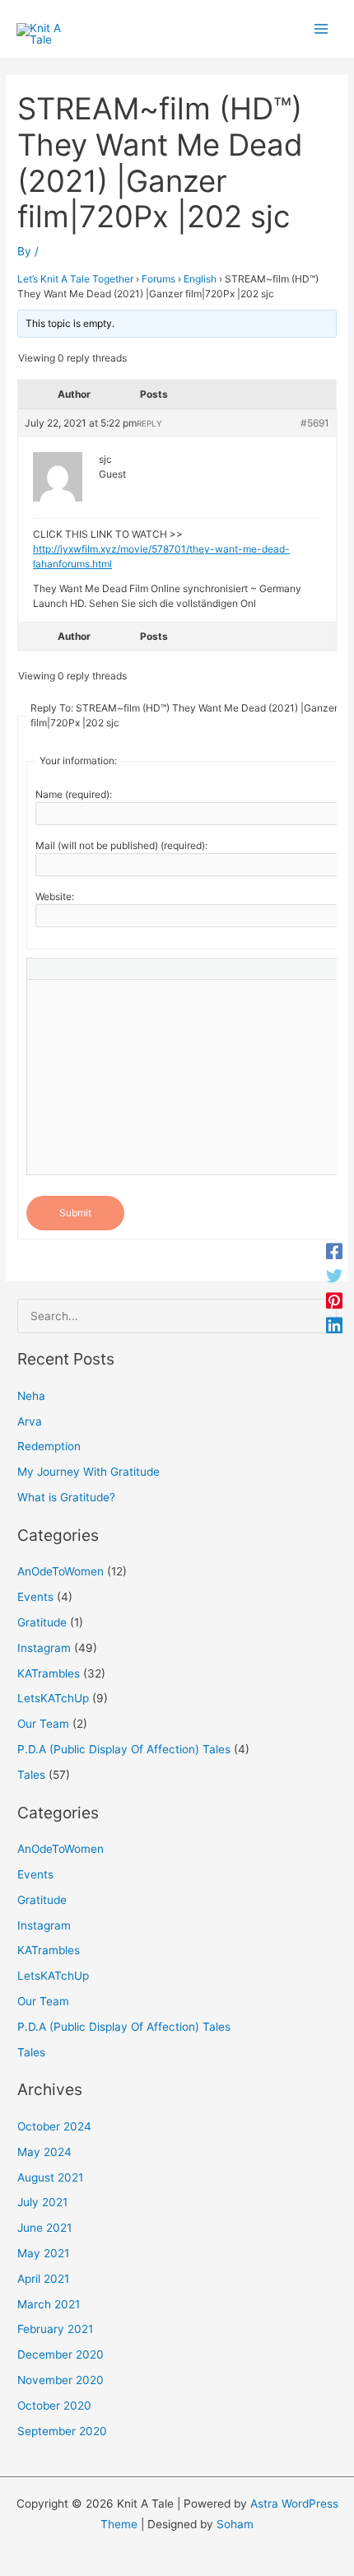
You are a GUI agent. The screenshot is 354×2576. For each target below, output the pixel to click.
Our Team (43, 1724)
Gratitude (42, 1622)
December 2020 (61, 2354)
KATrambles (49, 1673)
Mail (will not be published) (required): (121, 845)
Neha (31, 1396)
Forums (158, 279)
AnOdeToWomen (61, 1571)
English (200, 279)
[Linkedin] (334, 1325)
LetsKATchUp (53, 1698)
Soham (235, 2524)
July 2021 (42, 2202)
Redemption (49, 1446)
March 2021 (49, 2304)
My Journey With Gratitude (88, 1472)
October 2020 (54, 2406)
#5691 (315, 423)
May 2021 (43, 2253)
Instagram (44, 1648)
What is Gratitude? (66, 1497)
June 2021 (44, 2228)
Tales (31, 1775)
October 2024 (54, 2126)
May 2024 (44, 2152)
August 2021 (50, 2177)
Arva (30, 1421)
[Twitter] (334, 1276)
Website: (55, 896)
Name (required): (74, 794)
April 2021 (43, 2279)
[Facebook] (334, 1251)
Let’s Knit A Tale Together (75, 279)
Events (35, 1597)
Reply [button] (149, 423)
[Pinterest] (334, 1300)
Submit (75, 1213)
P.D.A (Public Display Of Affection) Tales (124, 1749)
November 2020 (61, 2380)
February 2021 (55, 2329)
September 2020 (62, 2431)
